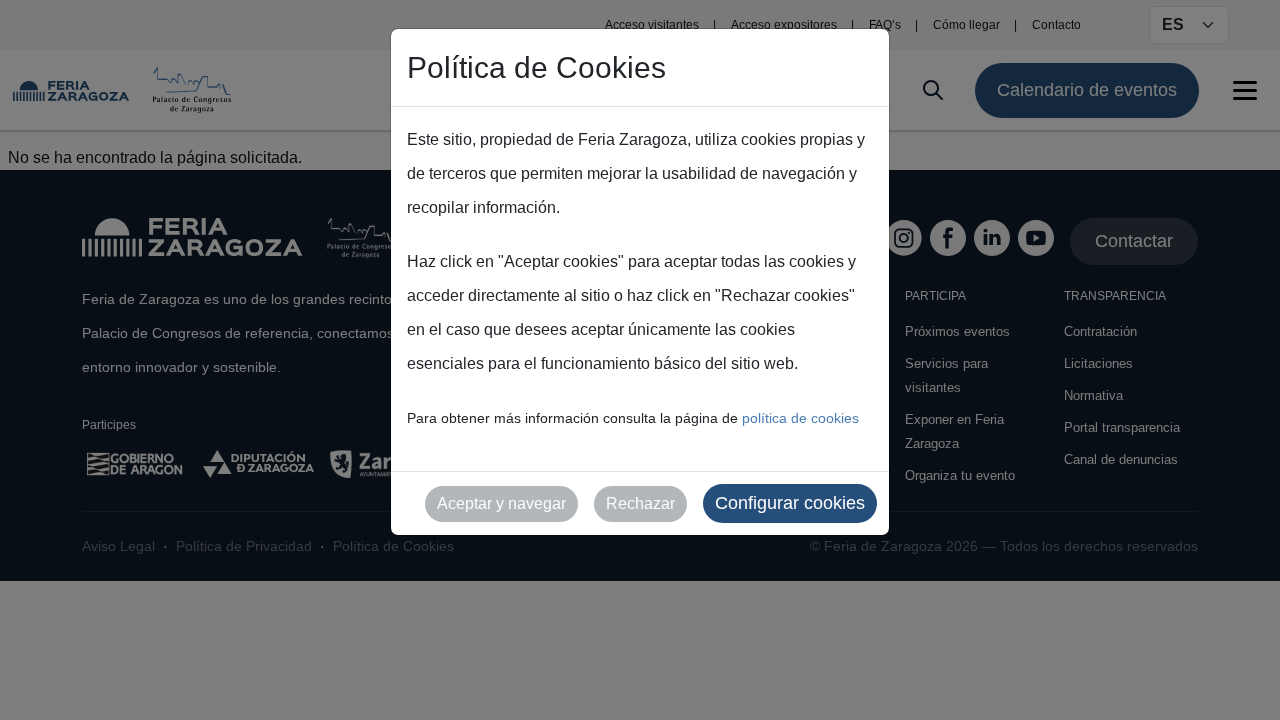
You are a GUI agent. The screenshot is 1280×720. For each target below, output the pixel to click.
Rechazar (640, 503)
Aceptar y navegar (501, 503)
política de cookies (800, 418)
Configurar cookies (790, 503)
